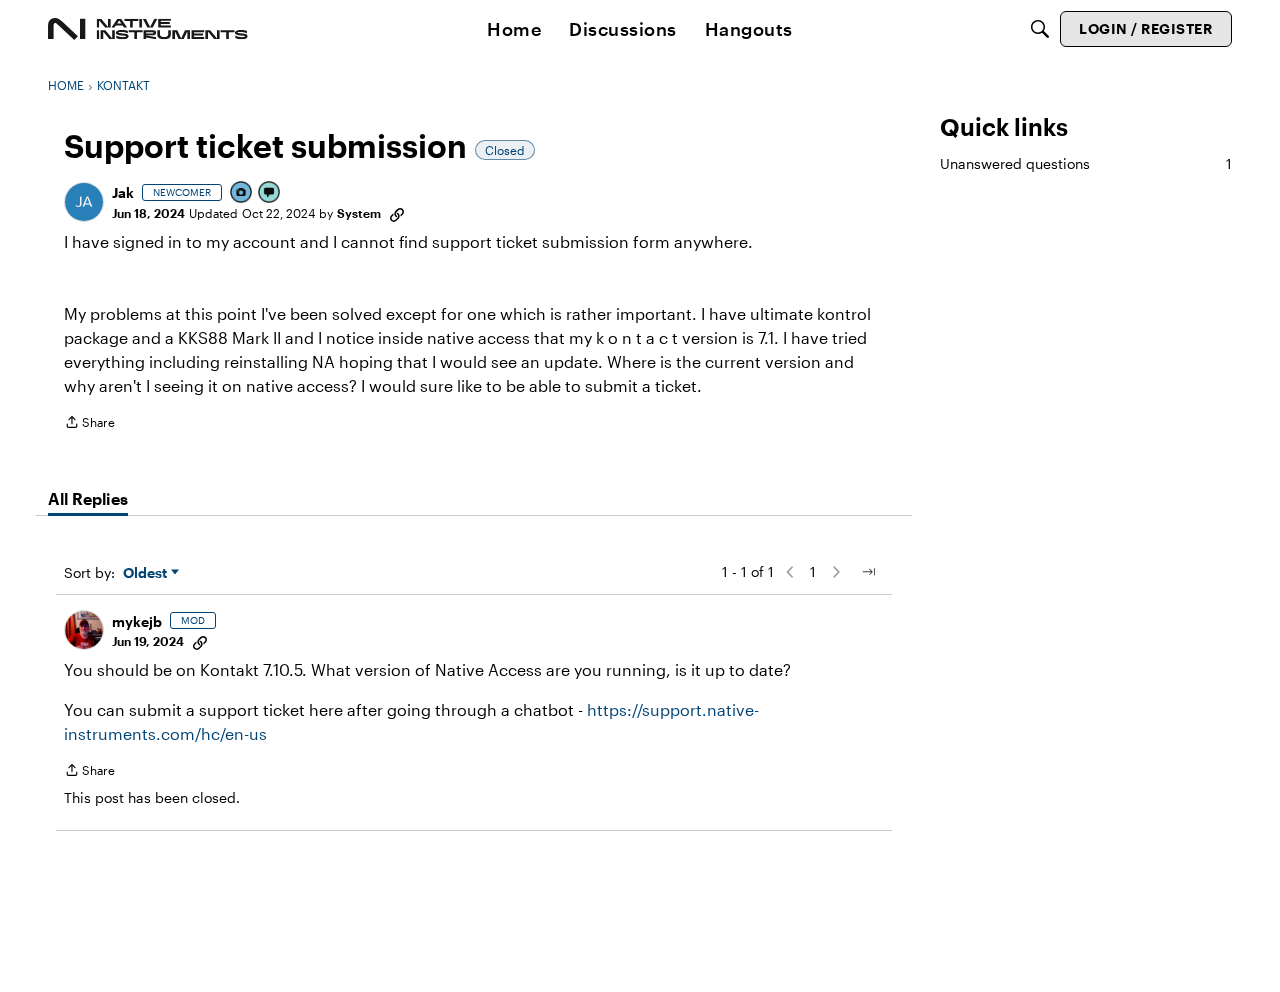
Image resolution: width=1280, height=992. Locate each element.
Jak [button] (123, 192)
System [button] (359, 213)
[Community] (148, 29)
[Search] (1040, 29)
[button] (84, 202)
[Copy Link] (397, 213)
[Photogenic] (242, 193)
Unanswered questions (1086, 163)
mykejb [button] (137, 621)
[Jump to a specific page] (868, 572)
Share (89, 424)
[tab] (88, 499)
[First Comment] (270, 193)
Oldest (147, 573)
